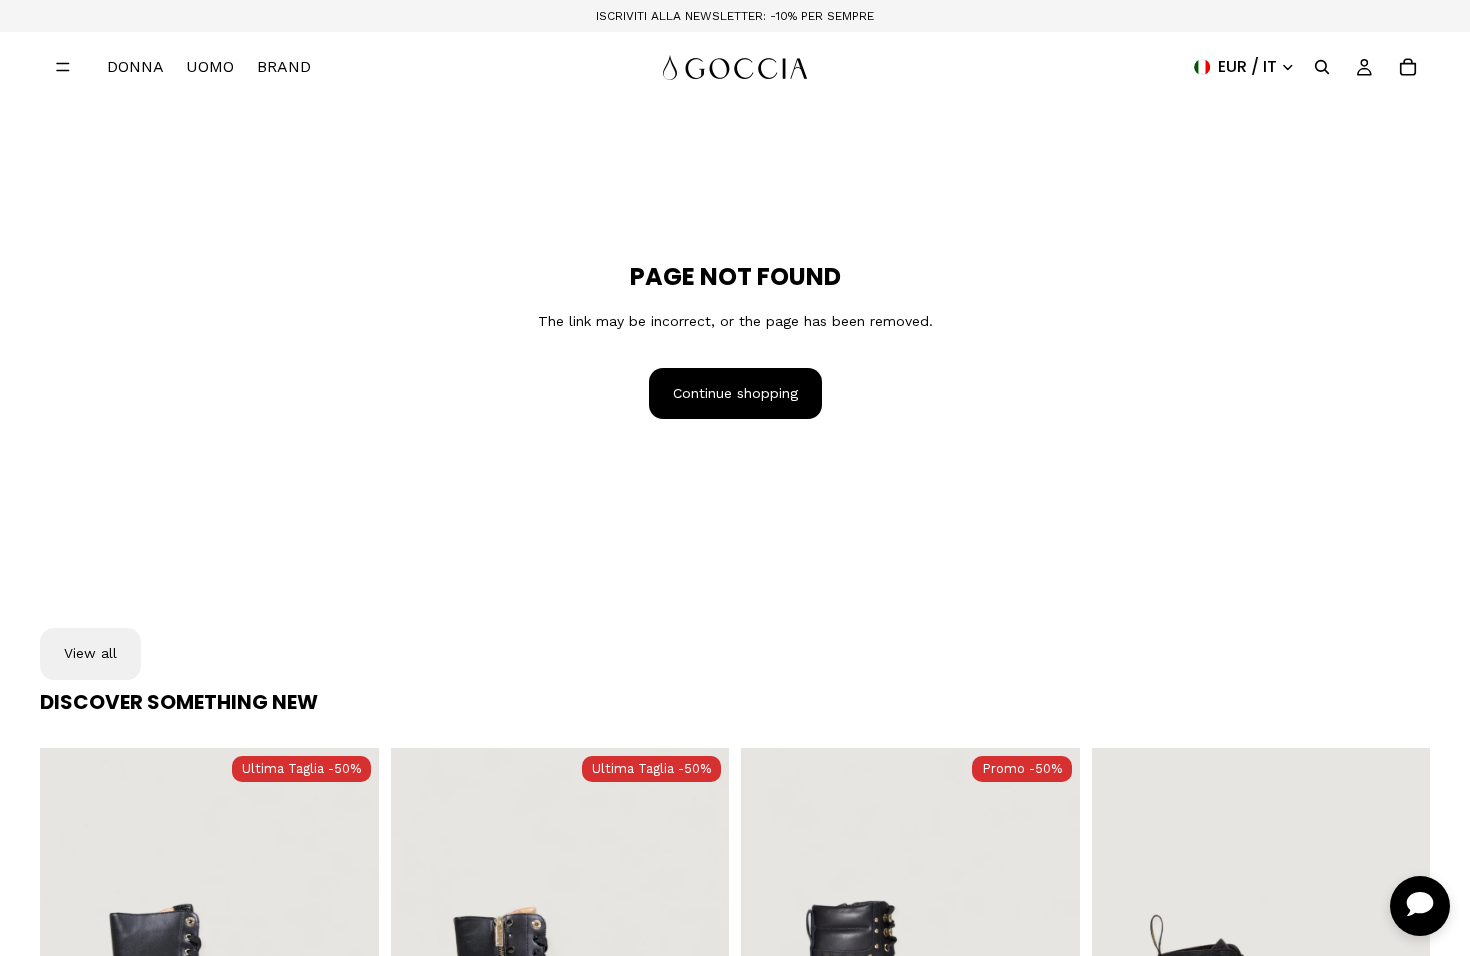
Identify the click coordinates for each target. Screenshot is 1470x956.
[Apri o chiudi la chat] (1420, 906)
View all (90, 653)
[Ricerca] (1322, 67)
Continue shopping (735, 393)
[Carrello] (1408, 67)
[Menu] (63, 67)
